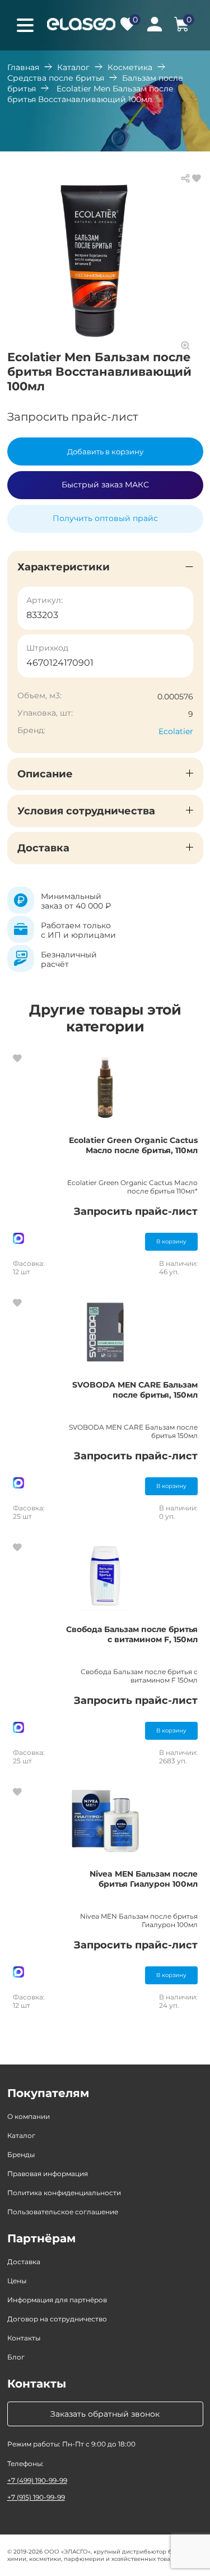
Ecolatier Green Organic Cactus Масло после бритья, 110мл (133, 1145)
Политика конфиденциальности (64, 2193)
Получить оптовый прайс (105, 518)
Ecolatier (176, 731)
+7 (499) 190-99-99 (37, 2480)
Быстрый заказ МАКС (105, 485)
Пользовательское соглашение (63, 2212)
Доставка (24, 2262)
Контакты (24, 2338)
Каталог (73, 67)
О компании (29, 2116)
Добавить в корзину (105, 451)
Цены (17, 2281)
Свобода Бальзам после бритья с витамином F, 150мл (132, 1634)
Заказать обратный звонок (105, 2414)
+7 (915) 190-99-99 (36, 2497)
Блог (16, 2357)
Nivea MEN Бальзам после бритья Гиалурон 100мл (144, 1879)
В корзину (171, 1241)
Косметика (130, 67)
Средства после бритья (56, 78)
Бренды (21, 2155)
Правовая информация (48, 2174)
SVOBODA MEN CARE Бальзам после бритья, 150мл (135, 1390)
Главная (23, 67)
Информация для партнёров (57, 2300)
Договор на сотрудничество (57, 2319)
